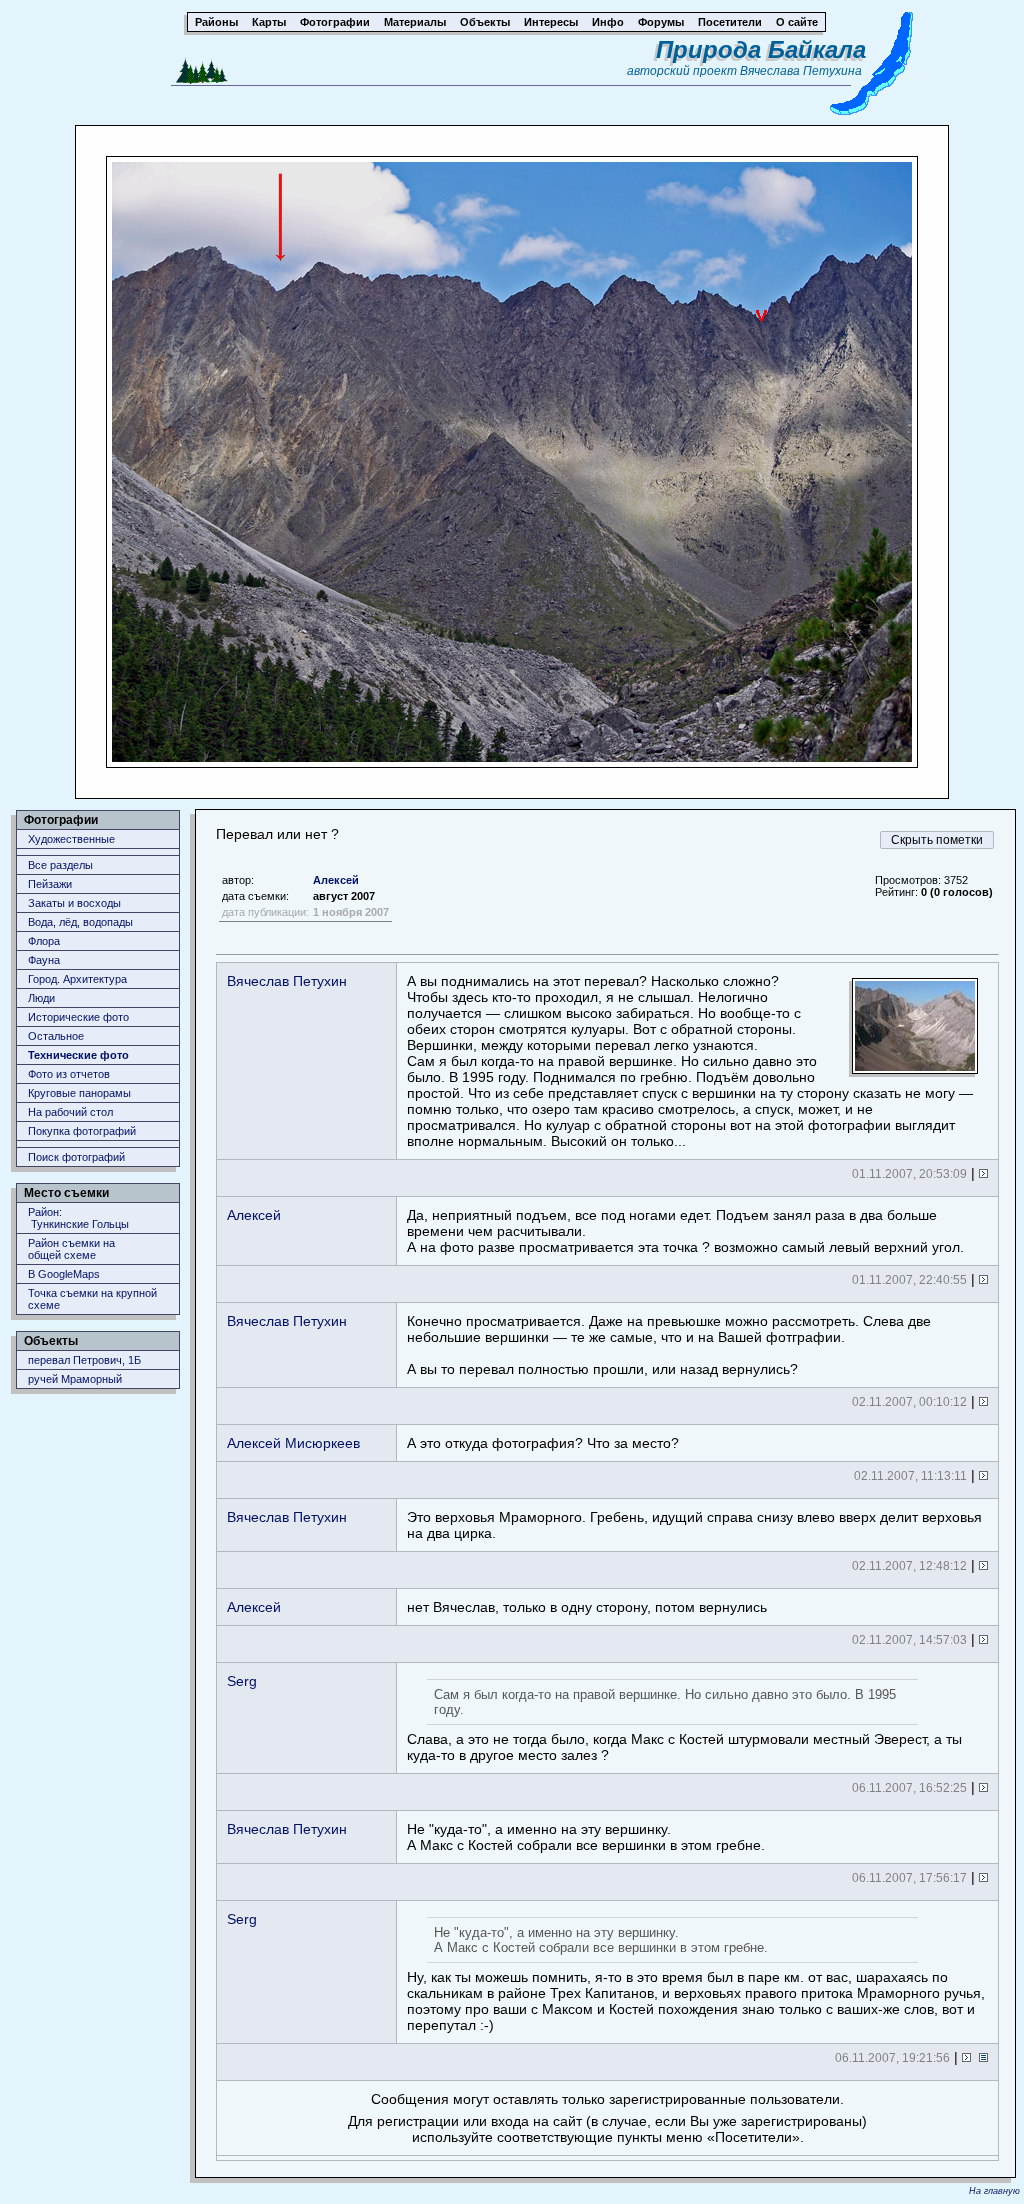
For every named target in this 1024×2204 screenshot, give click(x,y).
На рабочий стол (70, 1112)
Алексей (336, 880)
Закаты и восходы (74, 903)
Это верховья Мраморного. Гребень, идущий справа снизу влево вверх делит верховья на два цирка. (694, 1525)
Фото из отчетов (69, 1074)
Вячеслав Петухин (287, 981)
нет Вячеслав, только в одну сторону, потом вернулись (587, 1607)
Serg (242, 1681)
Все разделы (60, 865)
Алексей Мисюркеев (293, 1443)
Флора (44, 941)
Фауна (44, 960)
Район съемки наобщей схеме (71, 1249)
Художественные (71, 839)
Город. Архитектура (77, 979)
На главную (994, 2191)
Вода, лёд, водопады (80, 922)
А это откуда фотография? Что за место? (543, 1443)
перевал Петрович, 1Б (84, 1360)
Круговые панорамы (79, 1093)
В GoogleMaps (64, 1274)
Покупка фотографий (82, 1131)
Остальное (56, 1036)
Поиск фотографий (76, 1157)
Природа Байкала (761, 49)
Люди (41, 998)
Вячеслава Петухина (801, 71)
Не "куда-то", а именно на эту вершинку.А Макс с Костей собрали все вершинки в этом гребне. (586, 1837)
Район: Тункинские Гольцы (78, 1218)
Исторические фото (78, 1017)
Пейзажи (50, 884)
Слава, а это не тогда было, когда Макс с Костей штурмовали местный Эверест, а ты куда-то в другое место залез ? (684, 1725)
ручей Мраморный (75, 1379)
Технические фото (78, 1055)
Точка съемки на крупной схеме (92, 1299)
